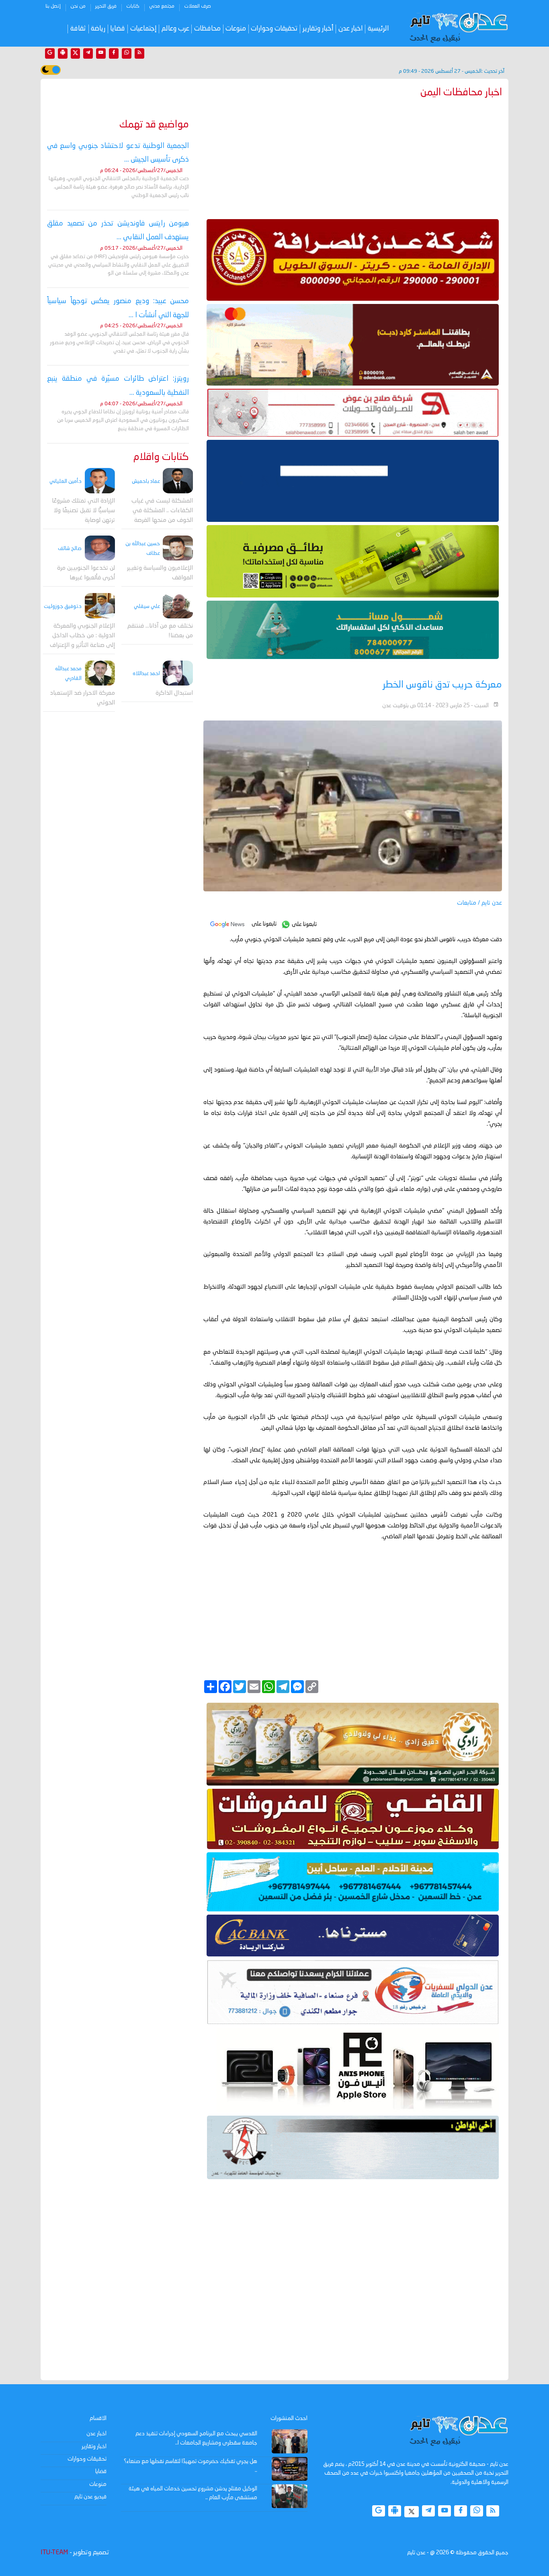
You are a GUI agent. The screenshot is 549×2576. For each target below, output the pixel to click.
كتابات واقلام (161, 457)
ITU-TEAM (54, 2553)
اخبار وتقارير (94, 2447)
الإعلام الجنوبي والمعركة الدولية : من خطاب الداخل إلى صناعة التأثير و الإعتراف (82, 636)
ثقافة (78, 29)
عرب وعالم (175, 29)
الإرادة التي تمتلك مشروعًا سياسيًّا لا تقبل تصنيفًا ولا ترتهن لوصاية (83, 511)
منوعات (236, 29)
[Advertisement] (353, 157)
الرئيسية (378, 29)
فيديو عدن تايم (90, 2497)
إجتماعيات (143, 29)
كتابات (133, 6)
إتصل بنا (53, 6)
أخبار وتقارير (318, 29)
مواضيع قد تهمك (154, 125)
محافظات (207, 29)
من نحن (78, 6)
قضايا (118, 29)
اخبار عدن (351, 29)
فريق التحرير (106, 6)
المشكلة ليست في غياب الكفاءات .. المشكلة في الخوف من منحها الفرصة (162, 511)
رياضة (98, 29)
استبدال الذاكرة (174, 693)
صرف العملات (198, 6)
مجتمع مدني (162, 6)
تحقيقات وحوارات (274, 29)
